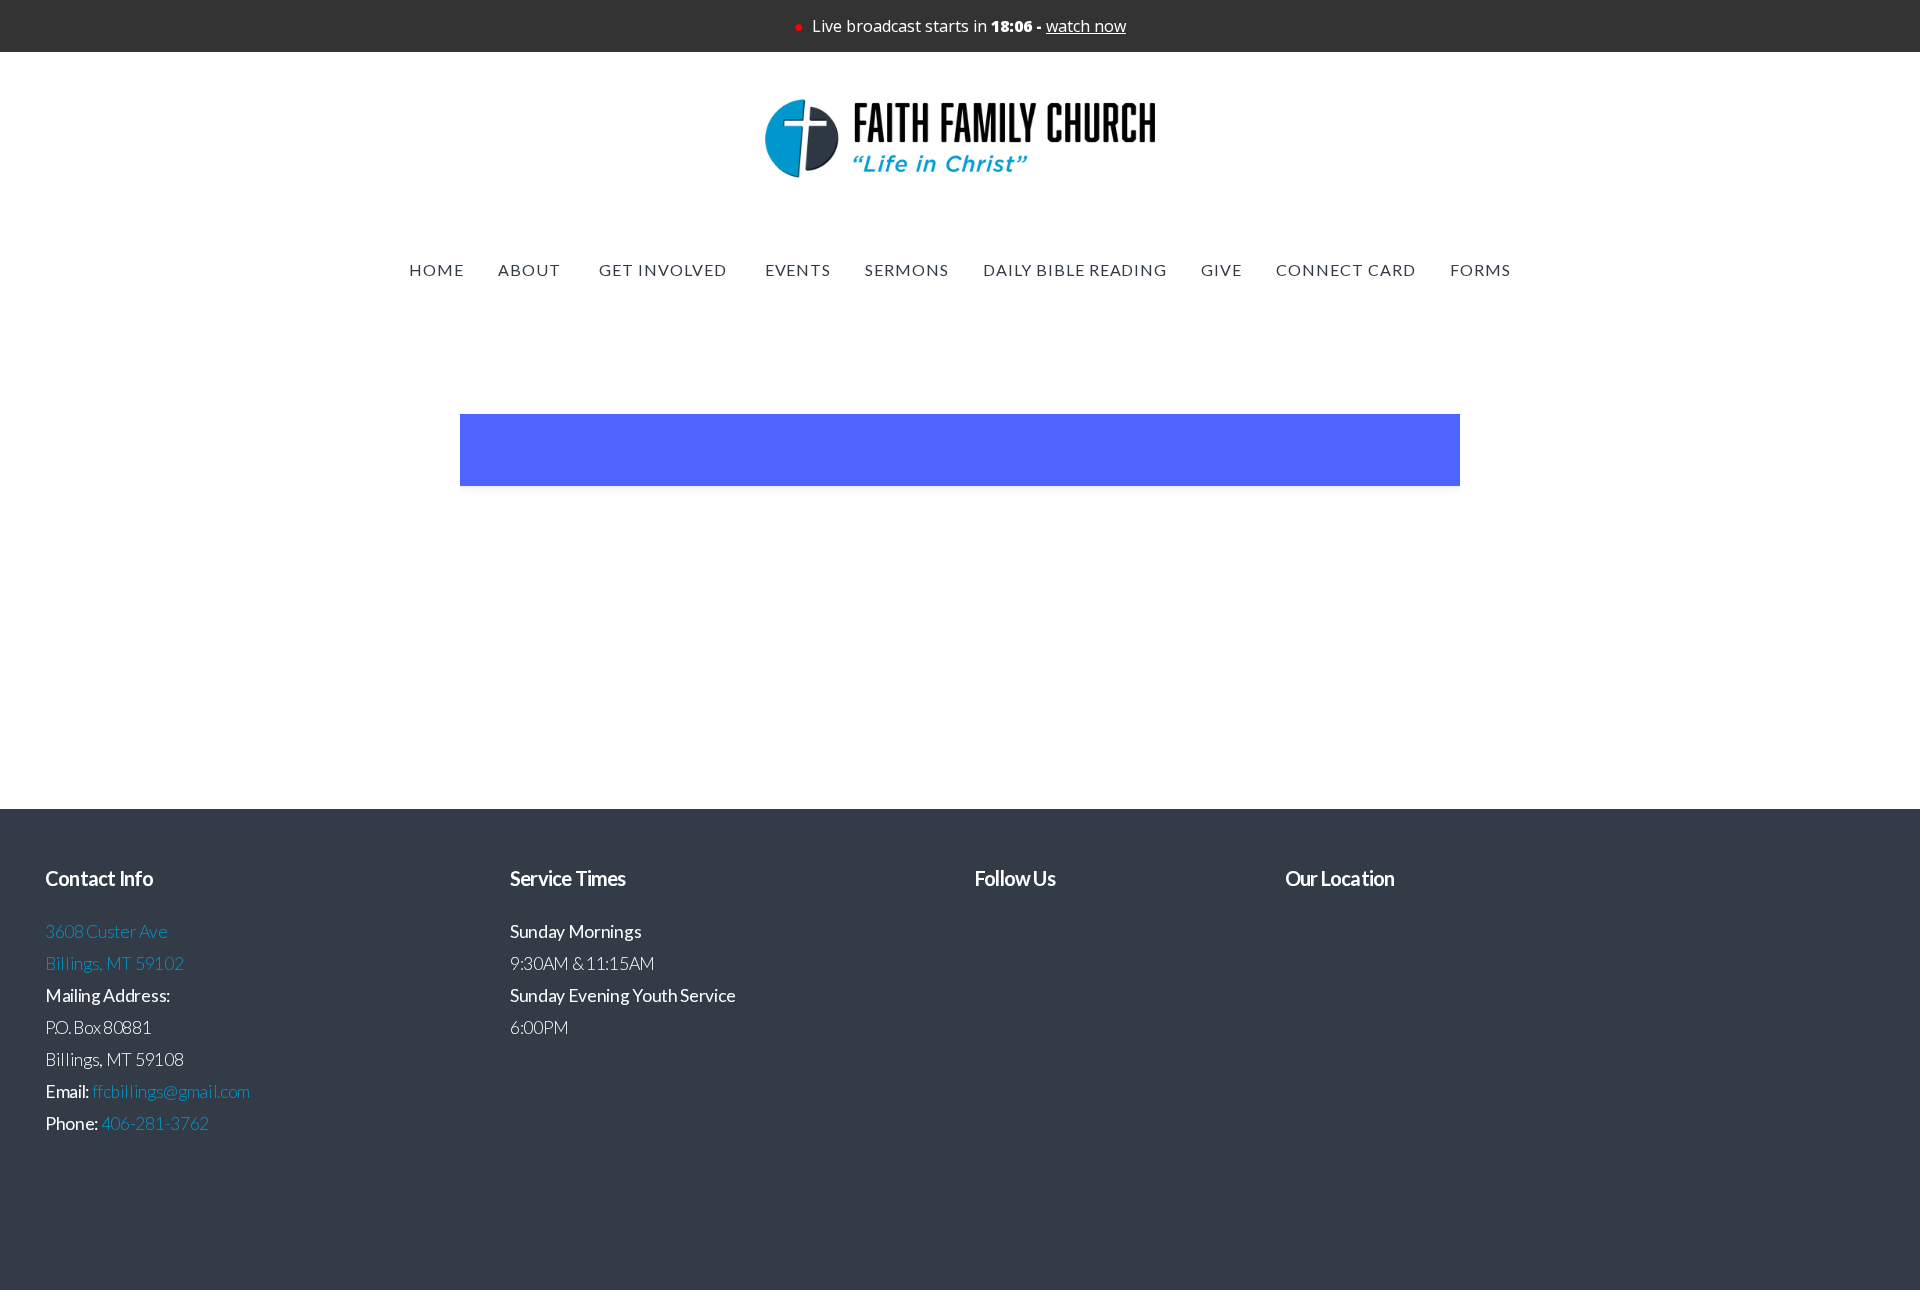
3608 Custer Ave (107, 931)
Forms (1480, 269)
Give (1221, 269)
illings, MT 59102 (120, 963)
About (531, 269)
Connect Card (1346, 269)
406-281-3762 (155, 1123)
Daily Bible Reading (1075, 269)
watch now (1086, 26)
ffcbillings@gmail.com (171, 1091)
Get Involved (664, 269)
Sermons (907, 269)
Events (798, 269)
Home (436, 269)
